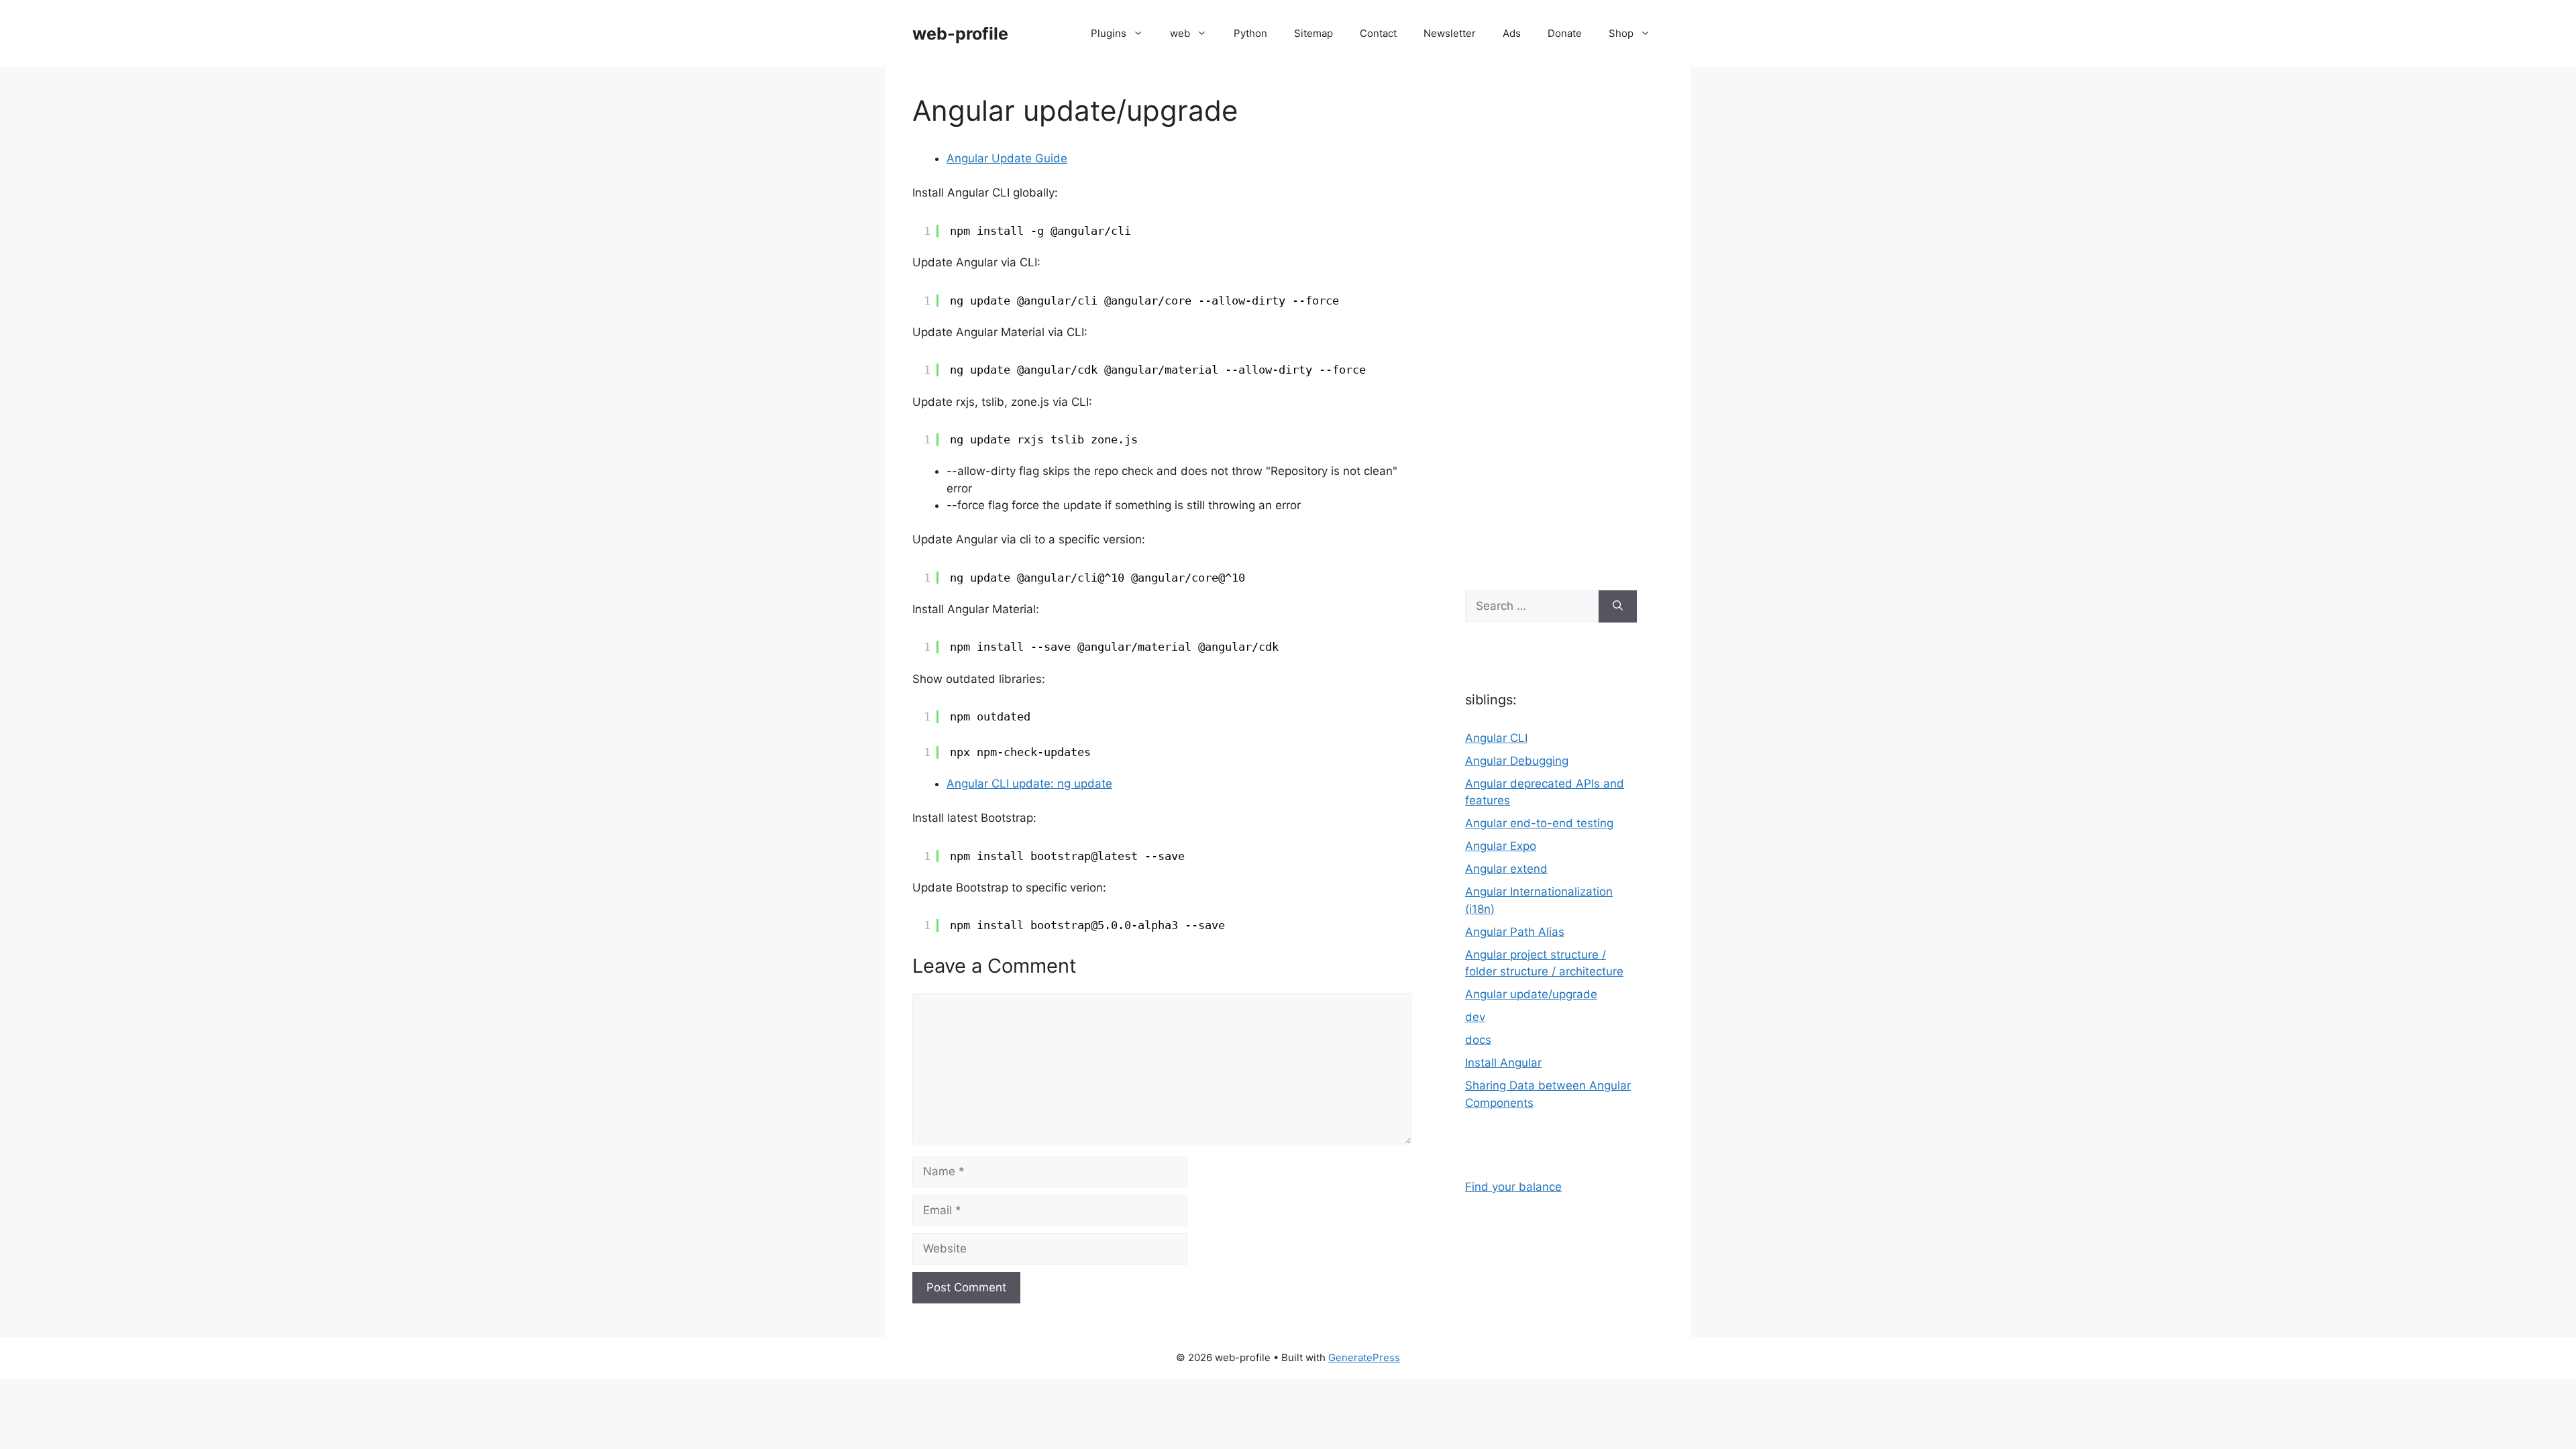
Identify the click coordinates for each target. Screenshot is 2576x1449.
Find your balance (1513, 1187)
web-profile (960, 34)
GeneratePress (1364, 1357)
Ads (1512, 33)
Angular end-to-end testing (1539, 823)
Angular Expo (1501, 846)
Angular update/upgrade (1531, 994)
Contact (1378, 33)
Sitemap (1313, 33)
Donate (1565, 33)
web (1180, 33)
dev (1475, 1017)
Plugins (1109, 33)
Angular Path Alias (1515, 932)
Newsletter (1450, 33)
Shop (1621, 33)
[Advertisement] (1551, 322)
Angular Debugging (1517, 761)
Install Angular (1503, 1063)
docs (1478, 1040)
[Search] (1618, 606)
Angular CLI (1496, 738)
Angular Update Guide (1007, 158)
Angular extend (1506, 869)
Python (1250, 33)
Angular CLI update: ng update (1029, 784)
